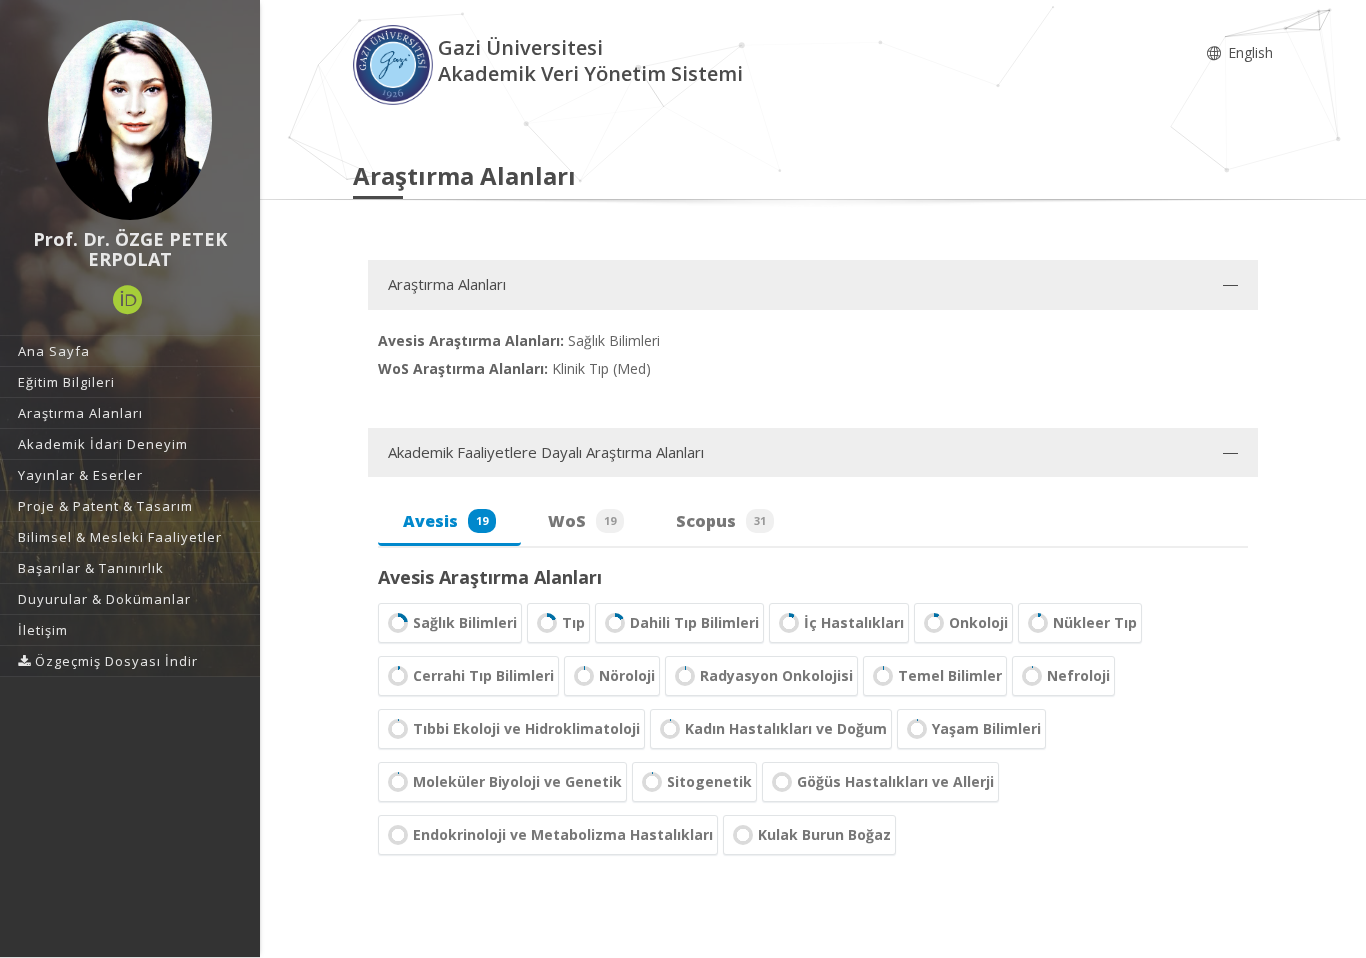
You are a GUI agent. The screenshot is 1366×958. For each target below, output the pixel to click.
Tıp (573, 622)
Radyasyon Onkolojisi (776, 675)
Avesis (445, 521)
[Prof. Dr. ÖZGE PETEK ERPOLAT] (130, 120)
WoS (582, 521)
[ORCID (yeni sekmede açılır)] (128, 300)
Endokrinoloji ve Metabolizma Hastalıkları (563, 834)
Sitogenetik (709, 781)
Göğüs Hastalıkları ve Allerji (895, 781)
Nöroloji (627, 675)
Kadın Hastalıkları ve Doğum (786, 728)
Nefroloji (1078, 675)
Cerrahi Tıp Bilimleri (483, 675)
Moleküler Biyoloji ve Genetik (517, 781)
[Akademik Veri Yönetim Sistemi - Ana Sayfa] (395, 63)
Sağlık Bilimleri (465, 622)
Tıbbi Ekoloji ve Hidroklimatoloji (526, 728)
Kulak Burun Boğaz (824, 834)
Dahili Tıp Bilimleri (694, 622)
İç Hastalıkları (854, 622)
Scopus (721, 521)
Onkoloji (978, 622)
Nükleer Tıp (1095, 622)
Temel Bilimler (950, 675)
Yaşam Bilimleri (986, 728)
